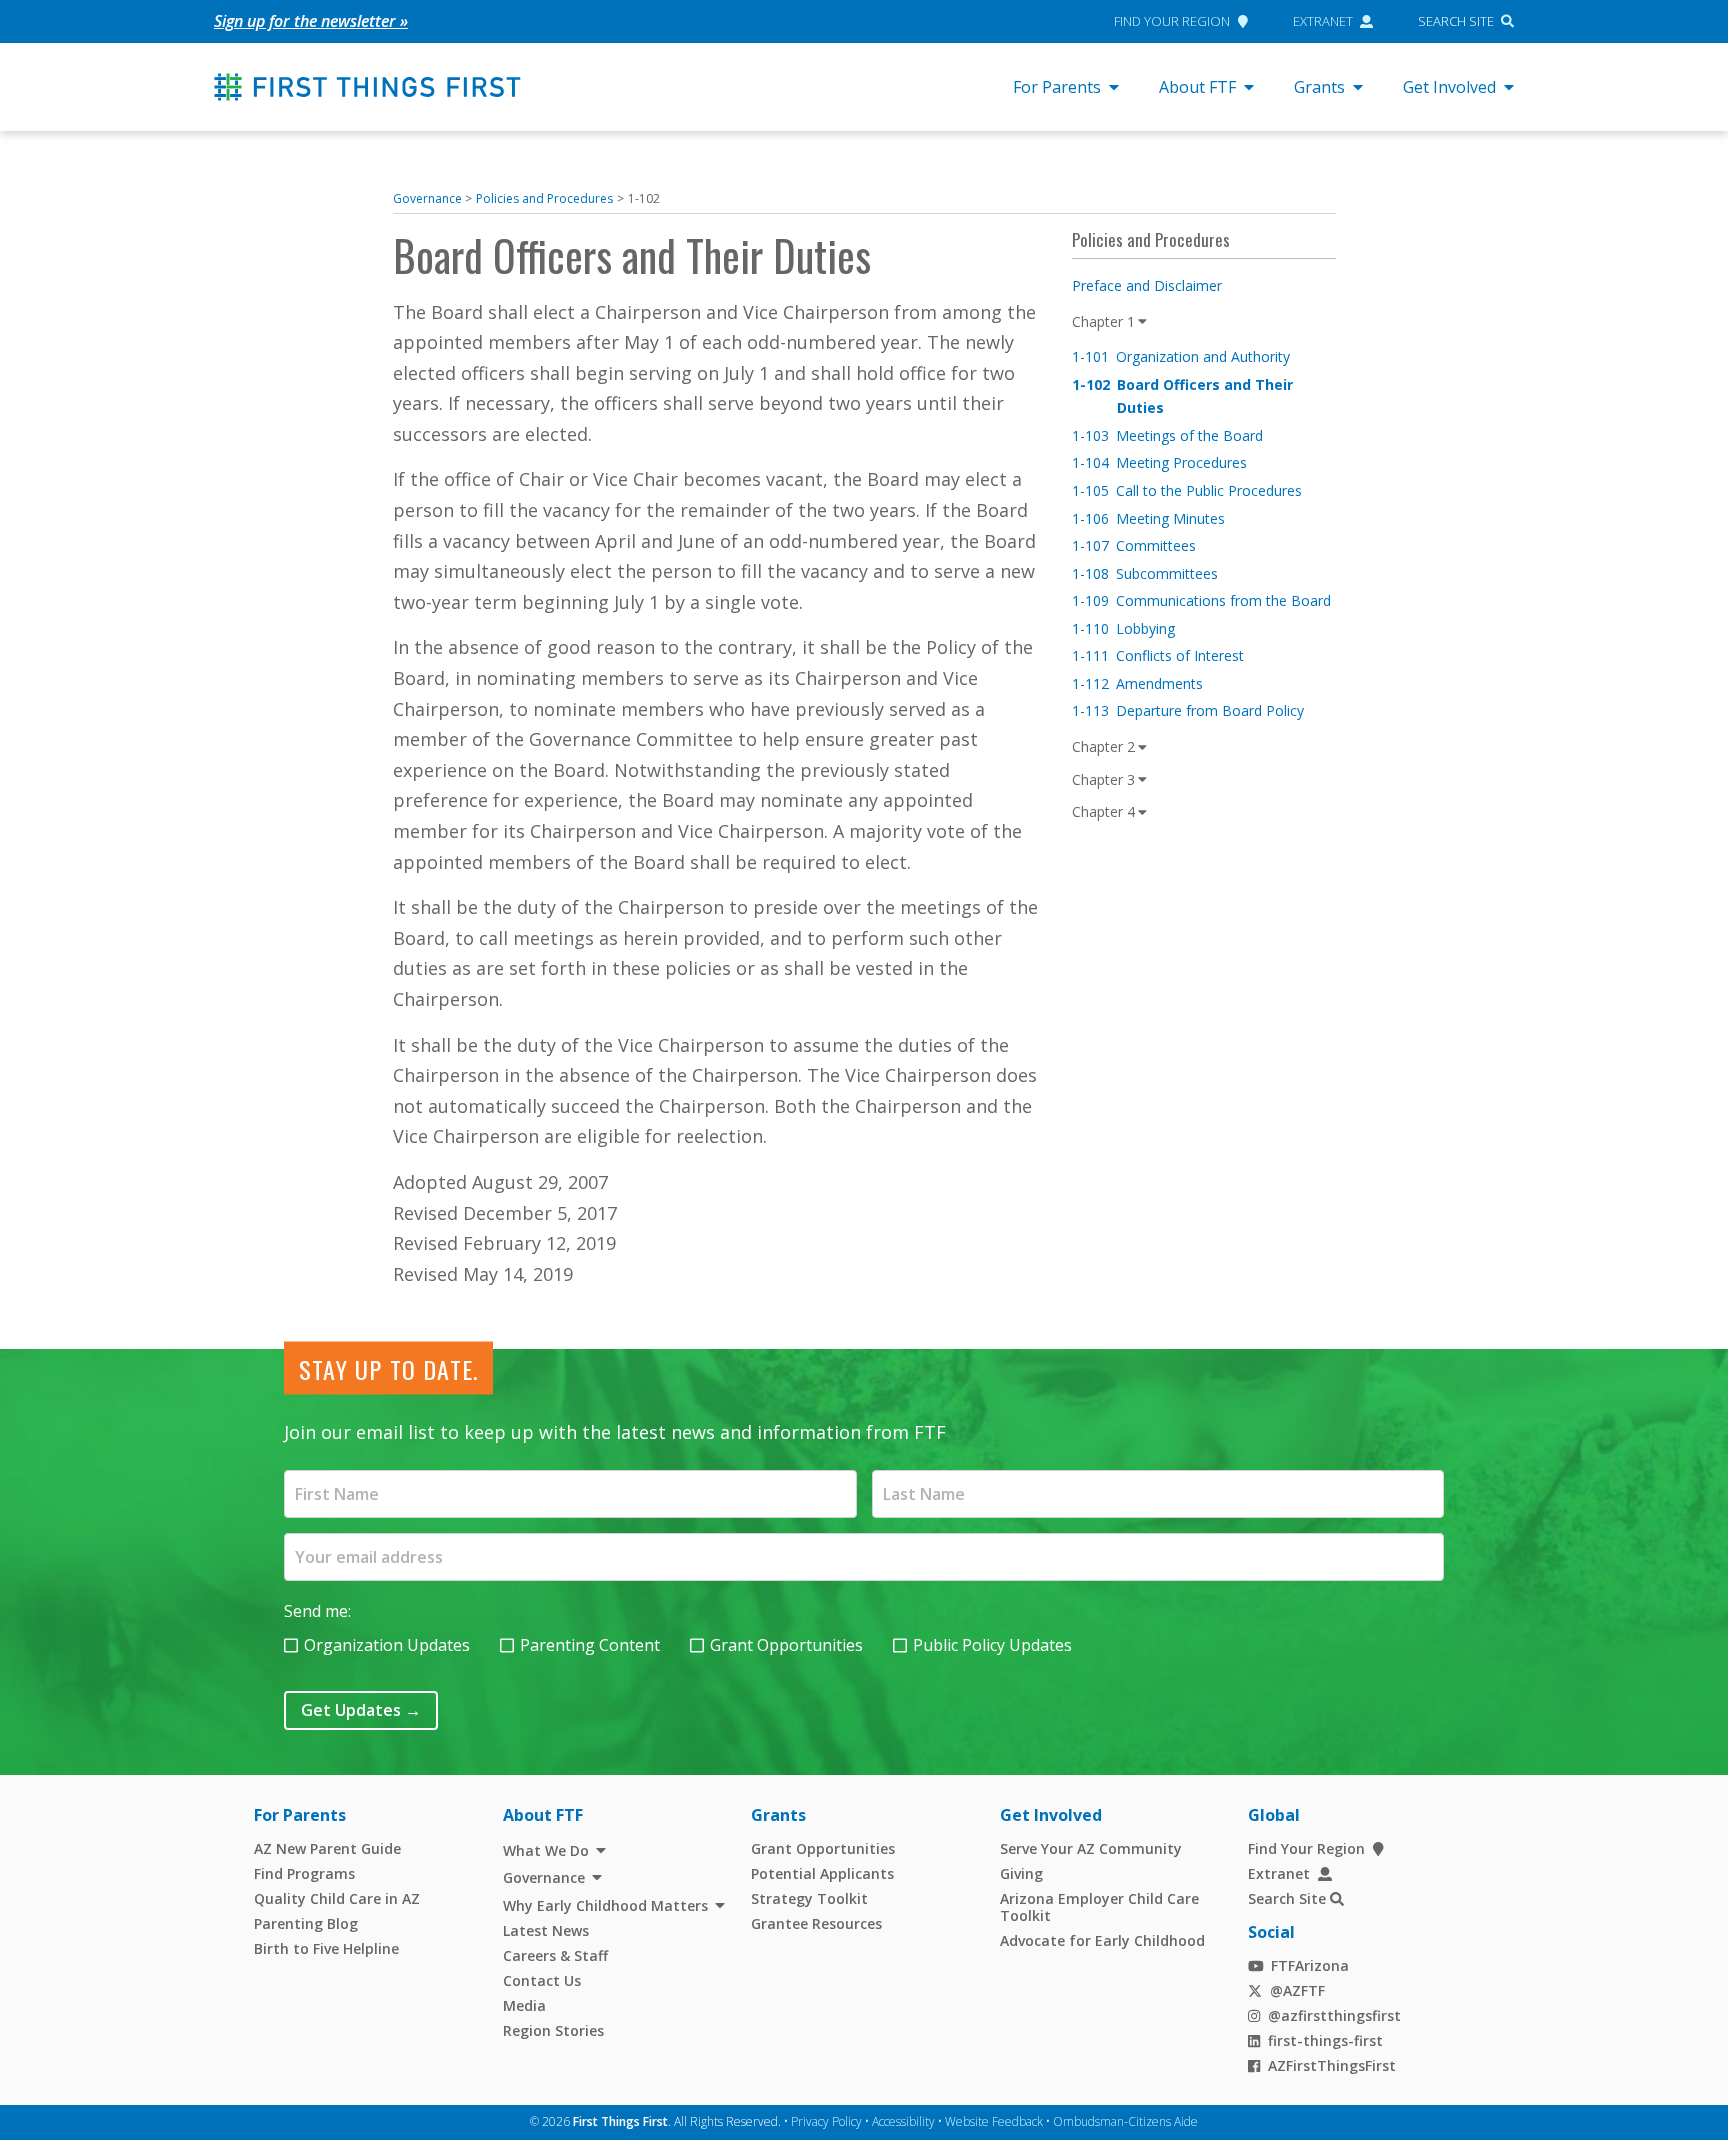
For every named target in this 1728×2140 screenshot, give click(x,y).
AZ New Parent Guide (327, 1848)
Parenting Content (590, 1645)
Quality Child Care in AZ (337, 1898)
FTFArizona (1310, 1965)
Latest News (546, 1930)
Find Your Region (1172, 21)
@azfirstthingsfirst (1334, 2015)
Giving (1021, 1873)
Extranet (1323, 21)
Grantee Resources (816, 1923)
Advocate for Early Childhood (1102, 1940)
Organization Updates (387, 1645)
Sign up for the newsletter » (311, 21)
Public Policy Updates (992, 1645)
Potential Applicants (822, 1873)
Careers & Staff (555, 1955)
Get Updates (361, 1710)
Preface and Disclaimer (1147, 285)
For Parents (1057, 87)
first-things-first (1325, 2040)
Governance (427, 198)
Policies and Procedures (544, 198)
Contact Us (542, 1980)
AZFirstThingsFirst (1332, 2065)
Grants (1319, 87)
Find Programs (304, 1873)
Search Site (1456, 21)
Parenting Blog (306, 1923)
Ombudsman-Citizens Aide (1125, 2121)
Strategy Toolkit (809, 1898)
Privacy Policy (826, 2121)
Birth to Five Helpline (326, 1948)
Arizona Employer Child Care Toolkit (1099, 1907)
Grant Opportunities (786, 1645)
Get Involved (1449, 87)
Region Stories (553, 2030)
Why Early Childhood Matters (605, 1905)
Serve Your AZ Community (1091, 1848)
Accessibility (903, 2121)
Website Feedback (994, 2121)
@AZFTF (1297, 1990)
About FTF (1197, 87)
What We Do (546, 1850)
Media (524, 2005)
